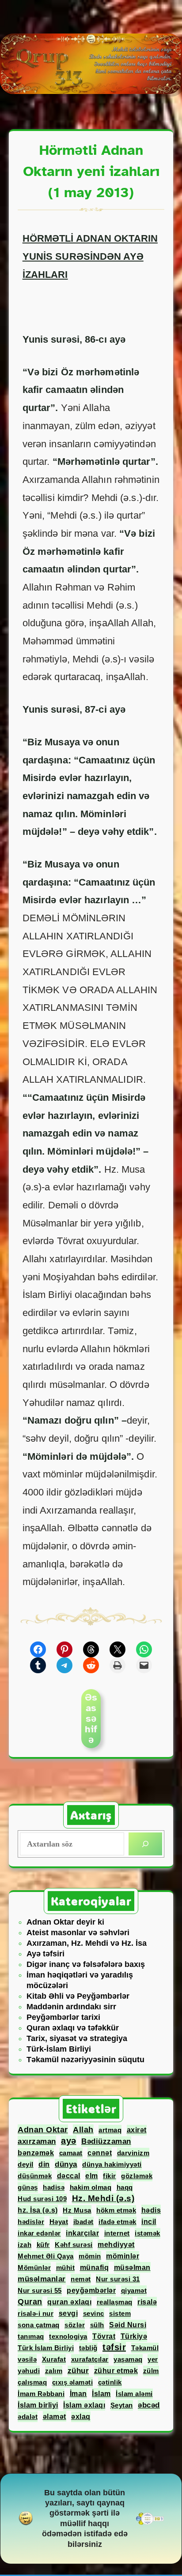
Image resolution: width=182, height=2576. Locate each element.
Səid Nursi (128, 2325)
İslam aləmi (134, 2394)
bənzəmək (36, 2153)
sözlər (75, 2325)
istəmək (148, 2233)
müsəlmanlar (42, 2279)
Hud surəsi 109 (42, 2199)
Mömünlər (34, 2268)
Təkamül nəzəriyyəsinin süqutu (85, 2060)
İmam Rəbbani (41, 2394)
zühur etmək (116, 2371)
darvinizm (133, 2153)
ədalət (28, 2417)
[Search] (145, 1844)
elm (92, 2176)
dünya (66, 2164)
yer (153, 2359)
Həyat (59, 2222)
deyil (26, 2164)
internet (117, 2233)
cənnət (100, 2153)
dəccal (69, 2176)
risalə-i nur (36, 2313)
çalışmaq (32, 2382)
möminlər (123, 2256)
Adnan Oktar (43, 2130)
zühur (78, 2371)
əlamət (55, 2416)
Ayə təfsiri (45, 1954)
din (44, 2164)
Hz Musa (77, 2210)
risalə (147, 2302)
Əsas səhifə (91, 1718)
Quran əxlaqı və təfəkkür (73, 2028)
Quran (30, 2302)
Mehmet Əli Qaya (46, 2256)
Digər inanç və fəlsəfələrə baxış (86, 1964)
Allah (83, 2130)
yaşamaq (128, 2359)
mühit (66, 2268)
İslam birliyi (38, 2405)
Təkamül (145, 2348)
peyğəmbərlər (91, 2290)
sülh (97, 2325)
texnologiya (68, 2336)
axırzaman (37, 2141)
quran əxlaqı (69, 2302)
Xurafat (54, 2359)
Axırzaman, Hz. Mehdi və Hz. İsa (87, 1943)
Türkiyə (134, 2336)
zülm (151, 2371)
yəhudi (29, 2371)
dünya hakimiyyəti (112, 2164)
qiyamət (134, 2290)
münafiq (95, 2267)
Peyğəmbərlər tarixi (63, 2017)
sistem (120, 2313)
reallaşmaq (115, 2302)
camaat (71, 2153)
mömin (90, 2256)
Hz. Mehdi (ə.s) (103, 2198)
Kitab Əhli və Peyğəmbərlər (78, 1996)
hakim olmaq (91, 2187)
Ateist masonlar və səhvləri (78, 1933)
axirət (137, 2130)
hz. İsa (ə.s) (38, 2210)
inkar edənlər (39, 2233)
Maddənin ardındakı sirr (71, 2007)
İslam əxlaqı (84, 2405)
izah (25, 2245)
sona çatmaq (39, 2325)
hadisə (54, 2187)
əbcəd (149, 2405)
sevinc (94, 2313)
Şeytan (122, 2405)
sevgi (68, 2313)
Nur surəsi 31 (118, 2279)
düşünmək (35, 2176)
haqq (125, 2187)
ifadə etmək (118, 2222)
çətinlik (110, 2382)
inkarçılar (82, 2233)
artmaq (110, 2130)
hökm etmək (116, 2210)
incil (149, 2222)
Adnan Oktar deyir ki (65, 1922)
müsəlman (132, 2267)
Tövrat (104, 2336)
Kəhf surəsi (74, 2245)
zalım (54, 2371)
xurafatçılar (90, 2359)
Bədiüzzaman (106, 2141)
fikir (110, 2176)
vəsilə (27, 2359)
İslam (101, 2393)
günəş (28, 2187)
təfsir (114, 2347)
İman (78, 2393)
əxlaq (81, 2417)
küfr (43, 2245)
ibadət (83, 2222)
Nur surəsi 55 (40, 2290)
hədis (151, 2210)
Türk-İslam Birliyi (59, 2049)
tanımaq (31, 2336)
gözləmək (137, 2176)
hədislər (31, 2222)
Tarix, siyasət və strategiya (77, 2038)
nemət (81, 2279)
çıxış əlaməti (73, 2382)
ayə (69, 2141)
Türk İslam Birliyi (46, 2348)
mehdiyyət (116, 2245)
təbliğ (88, 2348)
